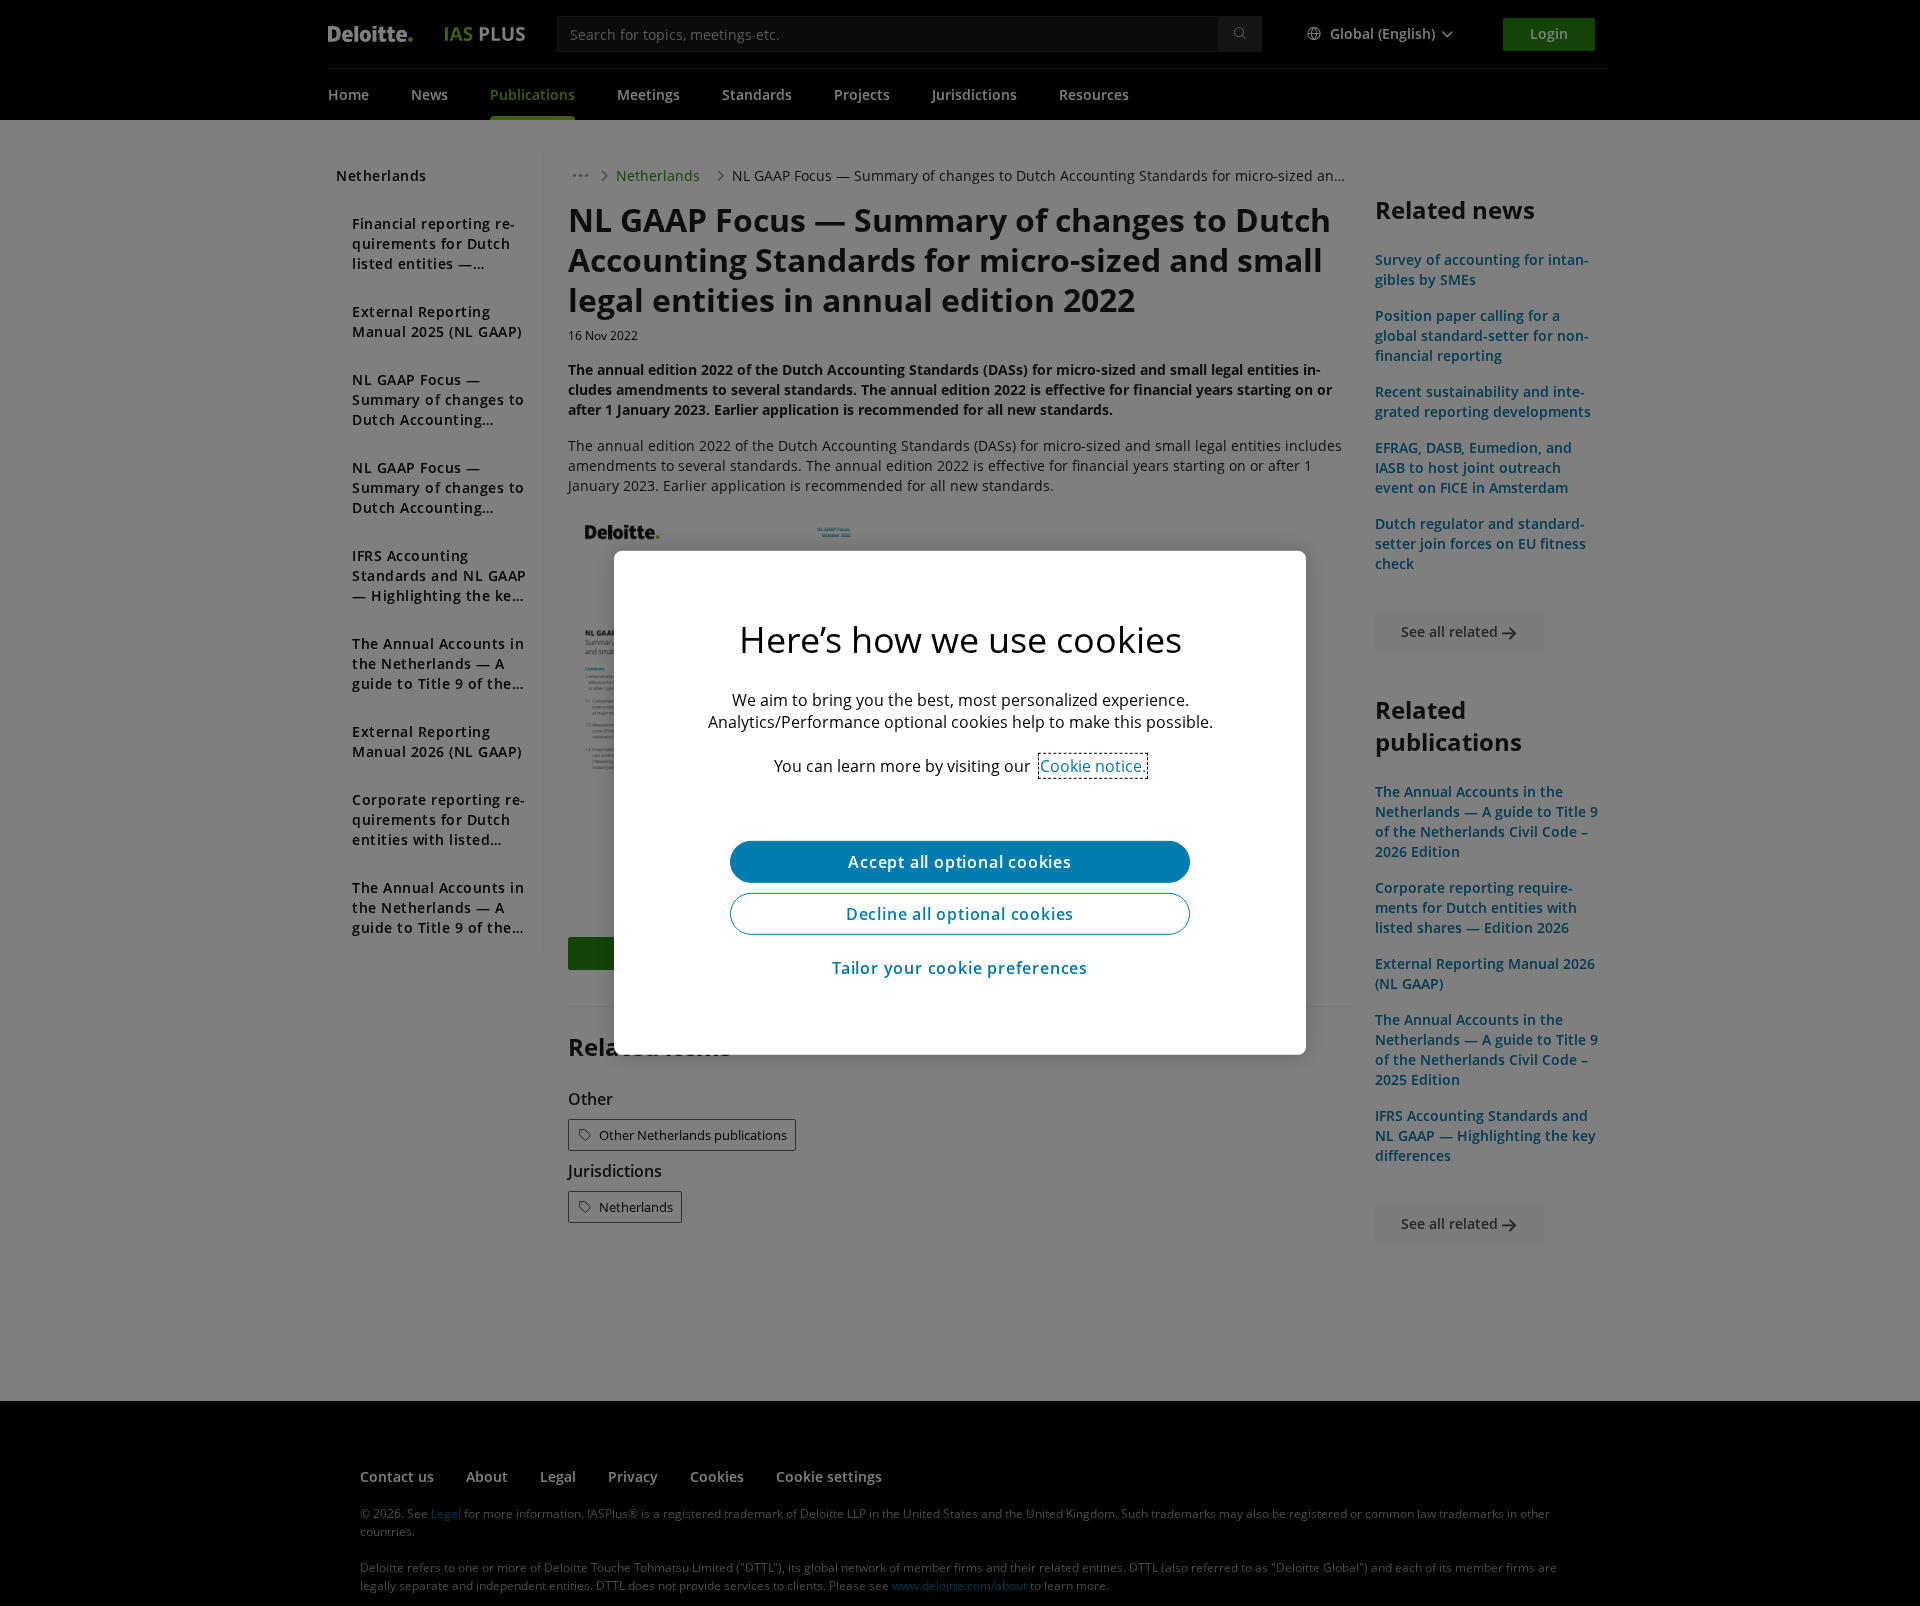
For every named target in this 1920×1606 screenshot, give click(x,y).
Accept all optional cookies (960, 862)
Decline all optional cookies (960, 914)
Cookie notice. (1093, 766)
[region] (960, 803)
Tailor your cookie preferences (960, 968)
